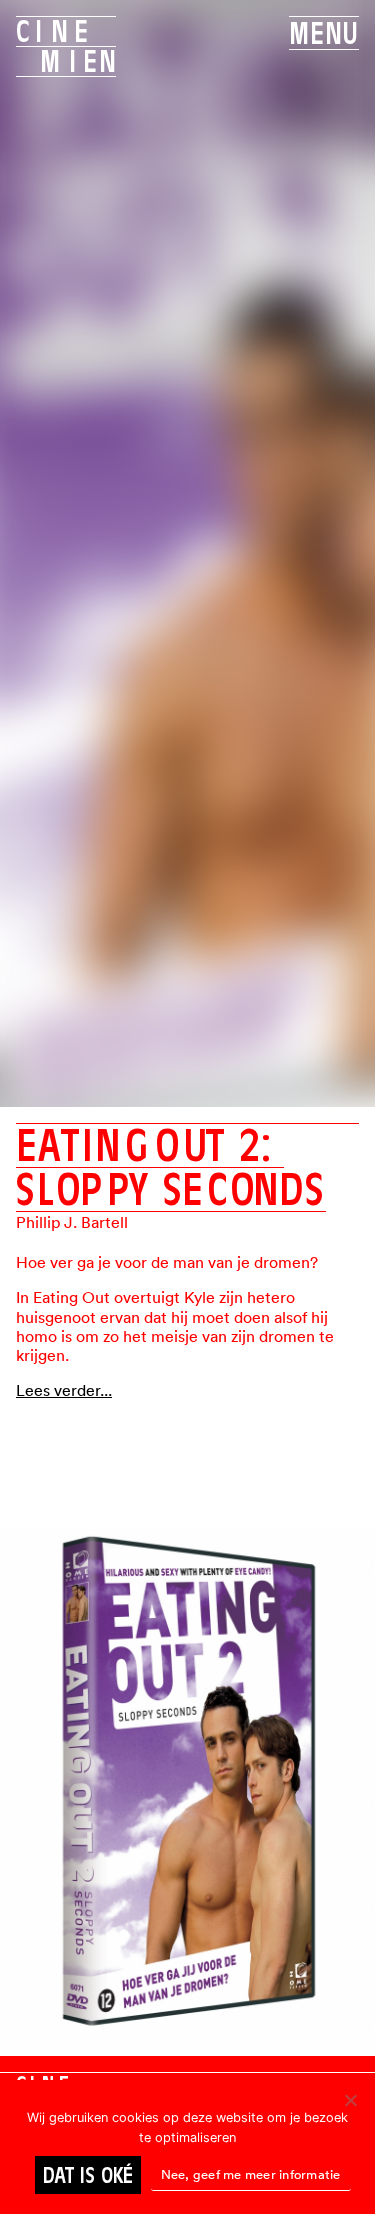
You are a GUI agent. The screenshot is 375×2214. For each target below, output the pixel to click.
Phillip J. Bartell (72, 1222)
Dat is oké (88, 2175)
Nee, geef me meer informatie (251, 2174)
